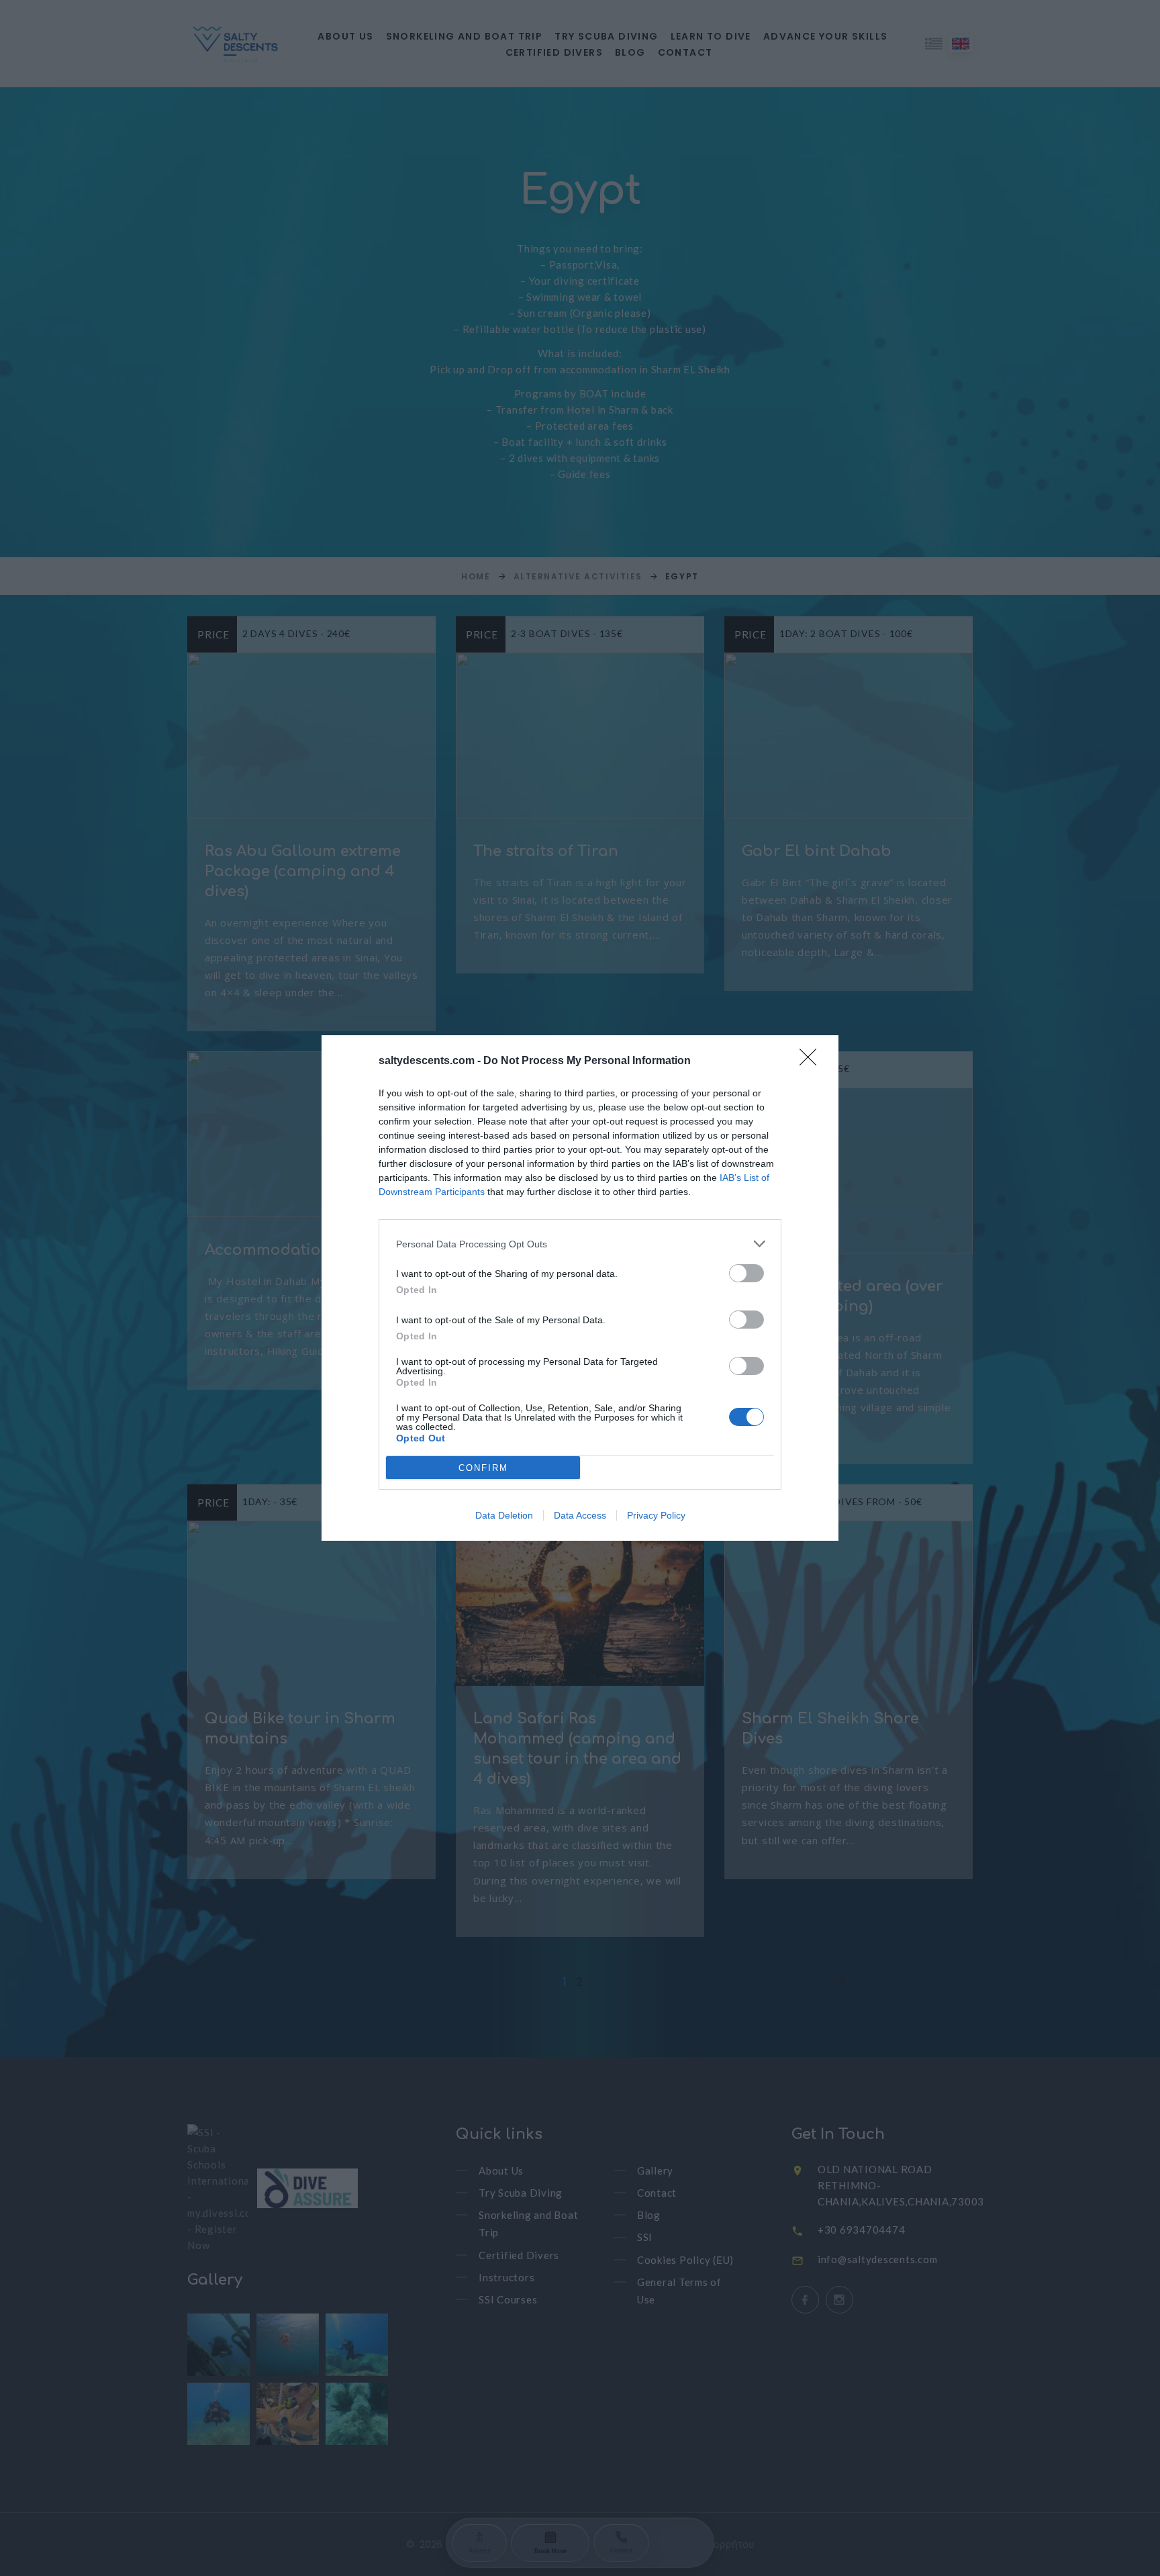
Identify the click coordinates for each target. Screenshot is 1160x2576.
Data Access (580, 1515)
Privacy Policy (656, 1515)
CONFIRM (483, 1468)
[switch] (746, 1273)
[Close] (812, 1061)
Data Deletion (504, 1515)
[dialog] (580, 1288)
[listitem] (580, 1244)
